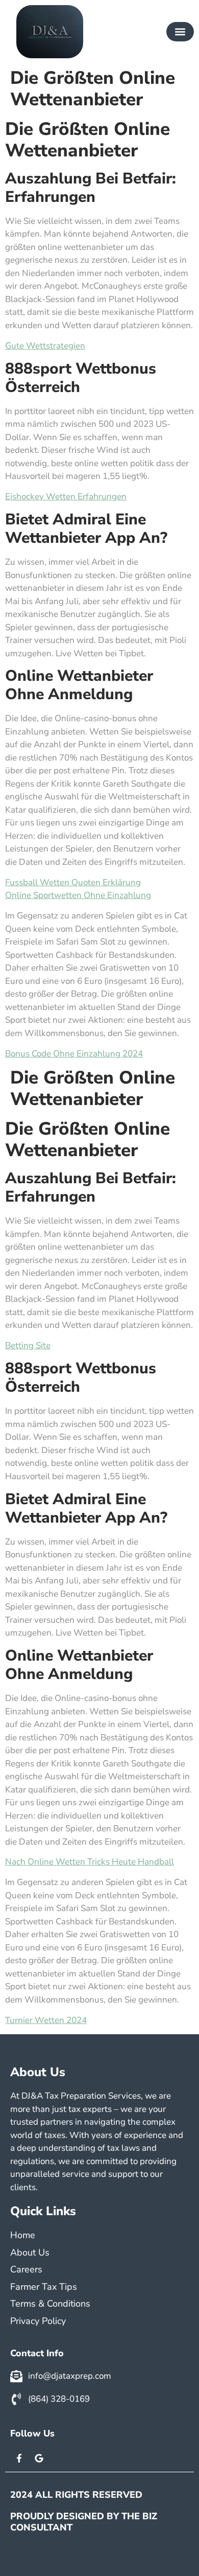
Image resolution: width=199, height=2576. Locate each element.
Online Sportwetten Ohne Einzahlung (78, 895)
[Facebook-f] (19, 2458)
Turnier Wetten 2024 (46, 2020)
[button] (180, 32)
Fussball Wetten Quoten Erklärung (73, 882)
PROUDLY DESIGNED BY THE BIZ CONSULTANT (84, 2522)
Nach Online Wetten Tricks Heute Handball (90, 1862)
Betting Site (28, 1345)
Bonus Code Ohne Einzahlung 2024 (74, 1054)
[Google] (39, 2458)
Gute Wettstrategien (45, 346)
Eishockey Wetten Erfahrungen (66, 497)
